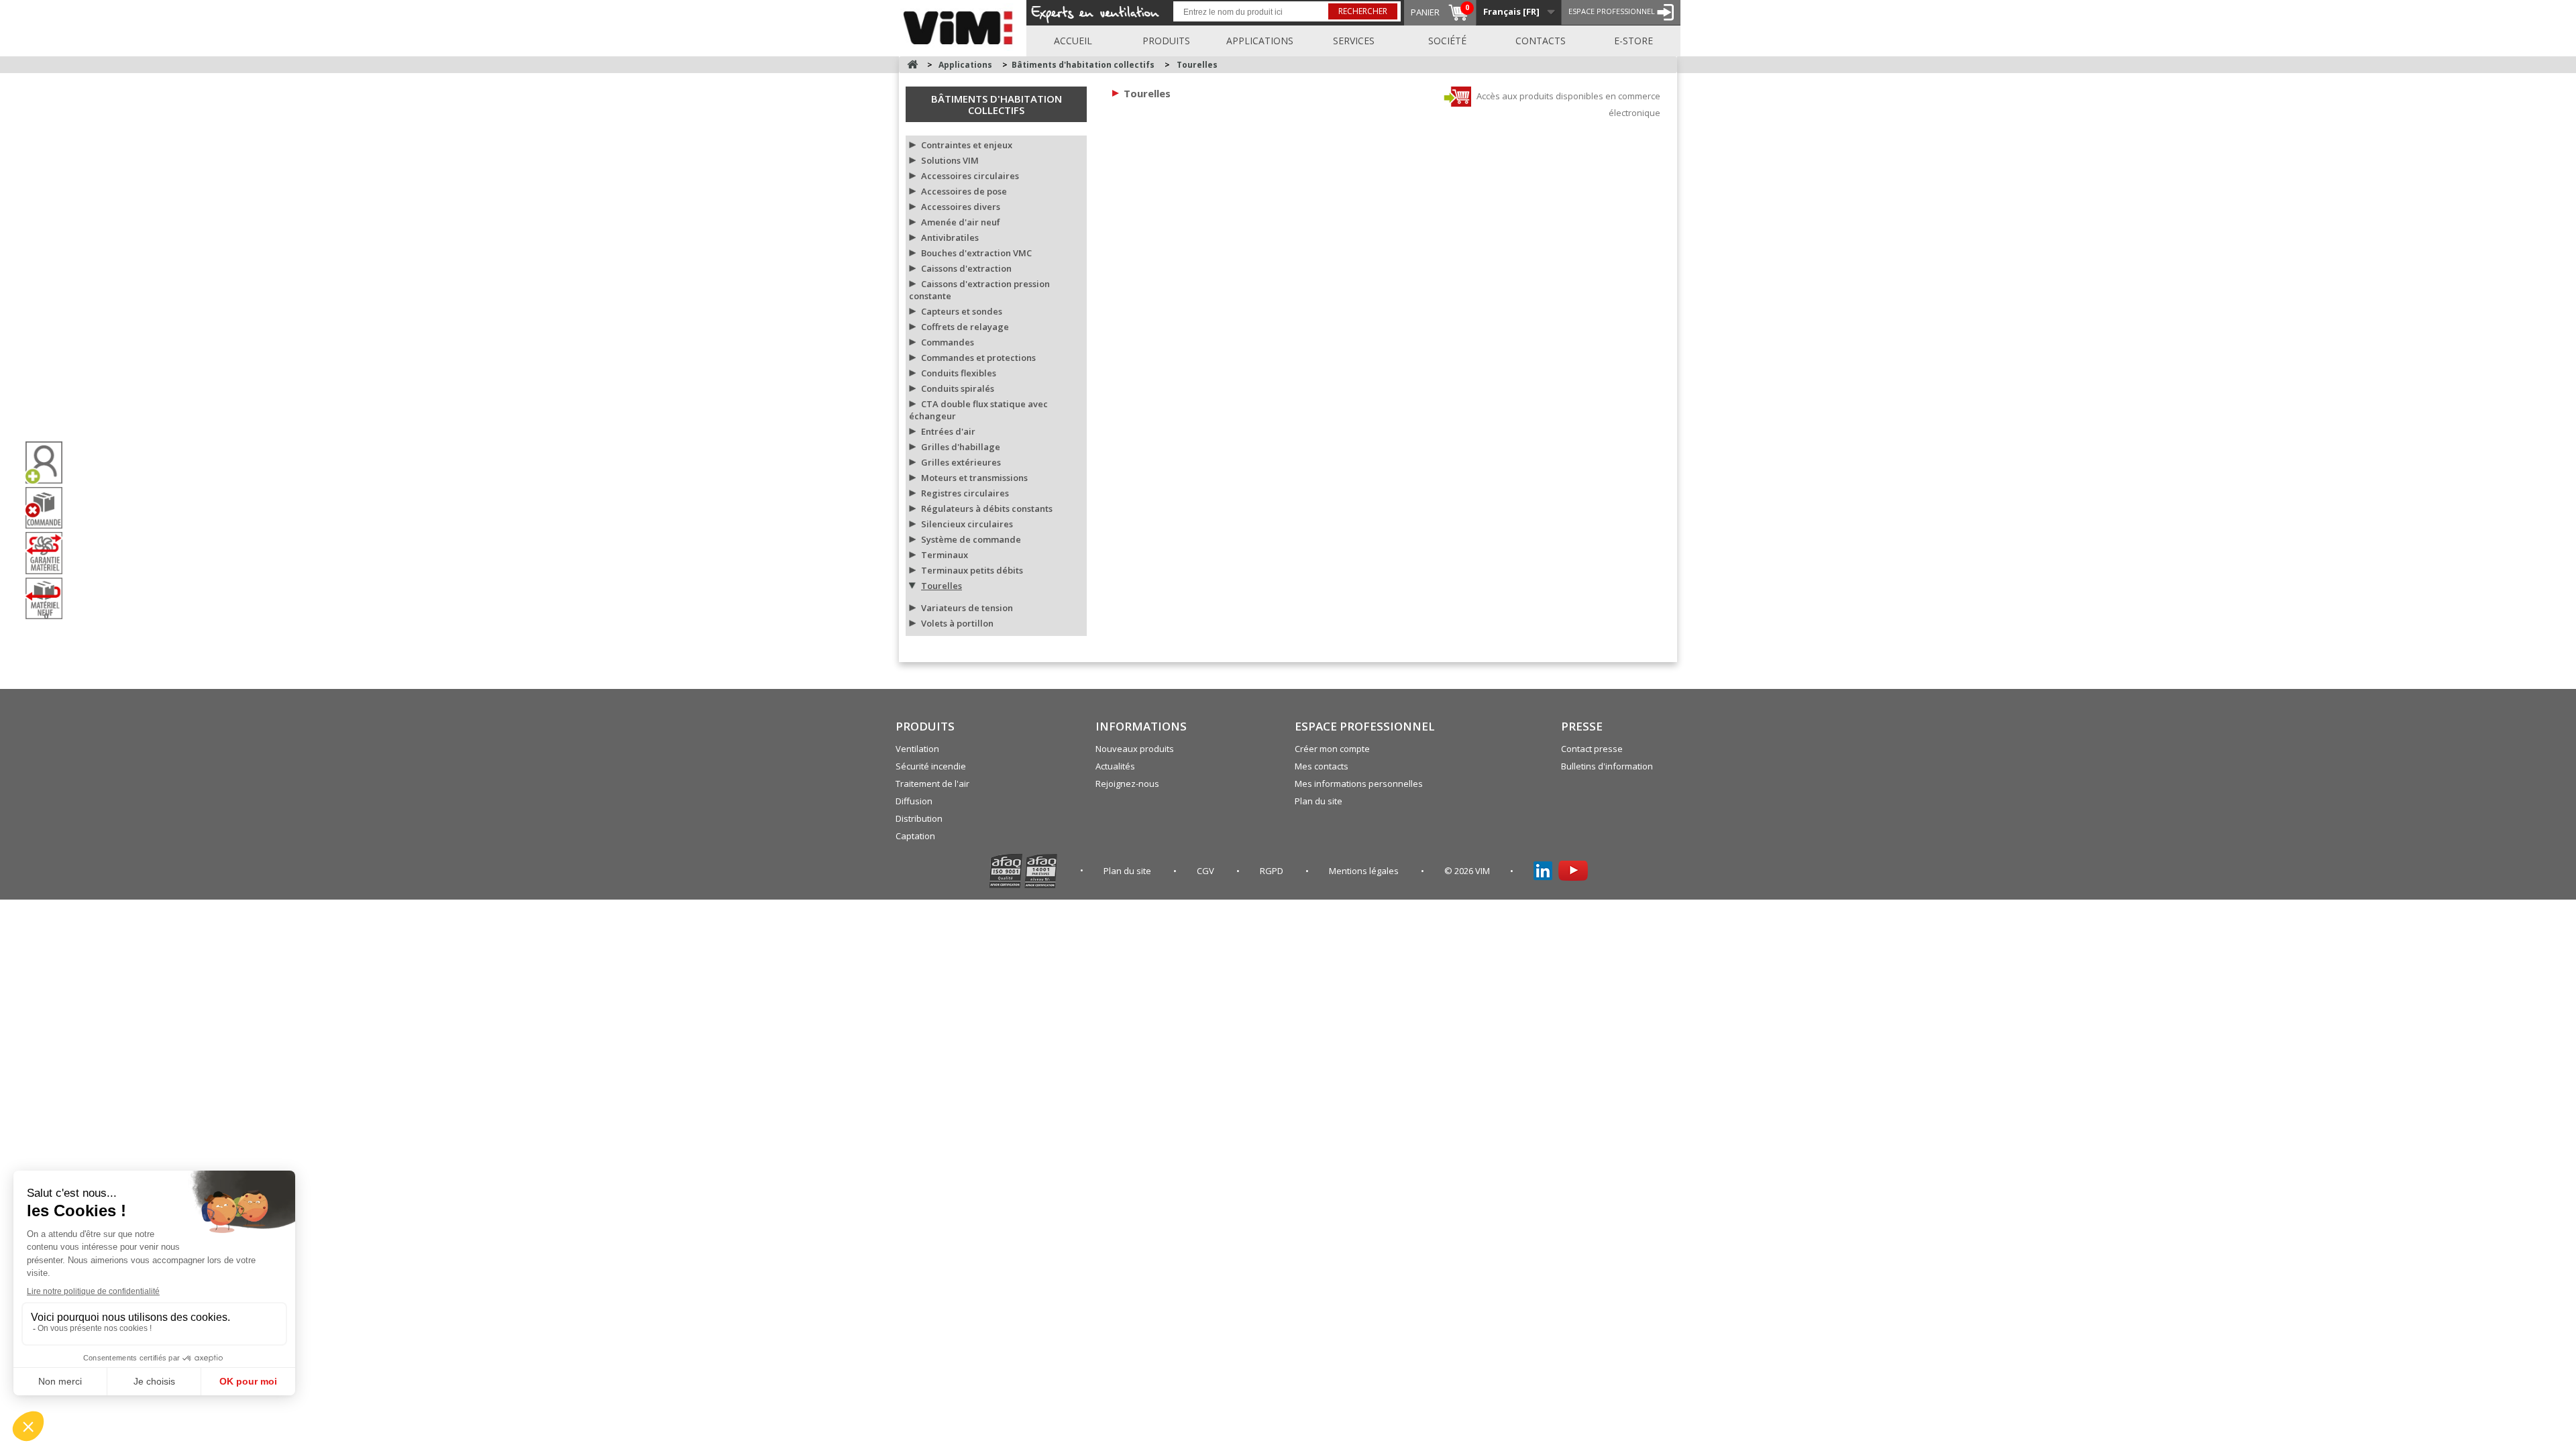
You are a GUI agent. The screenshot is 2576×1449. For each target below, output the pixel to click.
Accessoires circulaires (970, 176)
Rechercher (1363, 11)
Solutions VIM (950, 160)
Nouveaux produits (1135, 749)
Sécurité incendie (931, 766)
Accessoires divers (961, 207)
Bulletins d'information (1607, 766)
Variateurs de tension (967, 608)
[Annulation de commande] (49, 508)
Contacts (1541, 41)
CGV (1206, 871)
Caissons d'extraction (966, 268)
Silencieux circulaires (967, 524)
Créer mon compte (1332, 749)
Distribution (919, 818)
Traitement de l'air (932, 784)
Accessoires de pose (964, 191)
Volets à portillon (957, 623)
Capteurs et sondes (962, 311)
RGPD (1273, 871)
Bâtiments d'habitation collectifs (997, 104)
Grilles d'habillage (961, 447)
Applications (1260, 41)
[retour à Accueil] (912, 65)
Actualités (1115, 766)
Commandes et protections (978, 358)
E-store (1633, 41)
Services (1354, 41)
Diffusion (914, 801)
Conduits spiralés (958, 388)
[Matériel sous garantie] (49, 553)
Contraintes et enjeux (967, 145)
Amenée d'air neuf (961, 222)
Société (1447, 41)
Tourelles (942, 586)
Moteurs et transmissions (974, 478)
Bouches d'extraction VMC (976, 253)
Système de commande (971, 539)
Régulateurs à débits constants (987, 508)
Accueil (1073, 41)
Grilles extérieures (961, 462)
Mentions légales (1365, 871)
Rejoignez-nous (1127, 784)
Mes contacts (1322, 766)
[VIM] (961, 25)
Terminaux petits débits (972, 570)
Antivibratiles (950, 237)
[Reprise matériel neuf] (49, 599)
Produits (1166, 41)
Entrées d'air (948, 431)
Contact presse (1592, 749)
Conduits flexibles (959, 373)
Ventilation (917, 749)
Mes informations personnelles (1359, 784)
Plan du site (1319, 801)
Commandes (948, 342)
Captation (915, 836)
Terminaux (945, 555)
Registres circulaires (965, 493)
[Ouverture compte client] (49, 463)
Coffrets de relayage (965, 327)
